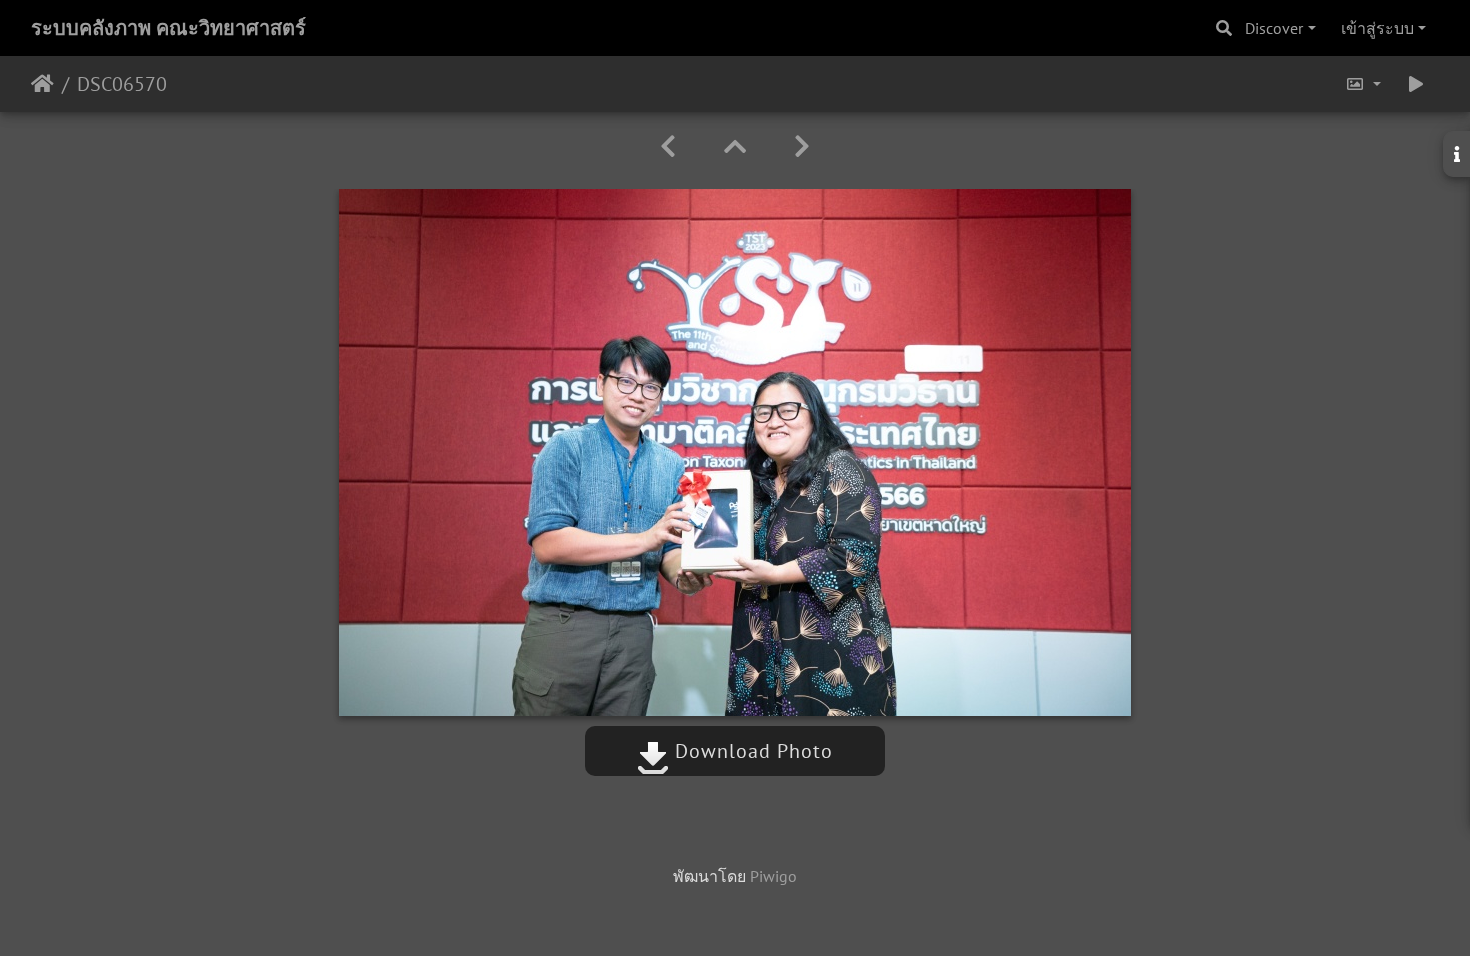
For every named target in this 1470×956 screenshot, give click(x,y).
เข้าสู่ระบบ (1377, 28)
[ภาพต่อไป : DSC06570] (802, 146)
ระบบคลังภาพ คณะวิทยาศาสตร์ (168, 28)
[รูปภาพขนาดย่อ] (735, 146)
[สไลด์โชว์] (1416, 84)
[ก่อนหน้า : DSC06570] (668, 146)
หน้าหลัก (42, 84)
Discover (1274, 28)
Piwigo (773, 876)
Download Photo (751, 751)
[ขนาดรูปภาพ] (1363, 84)
